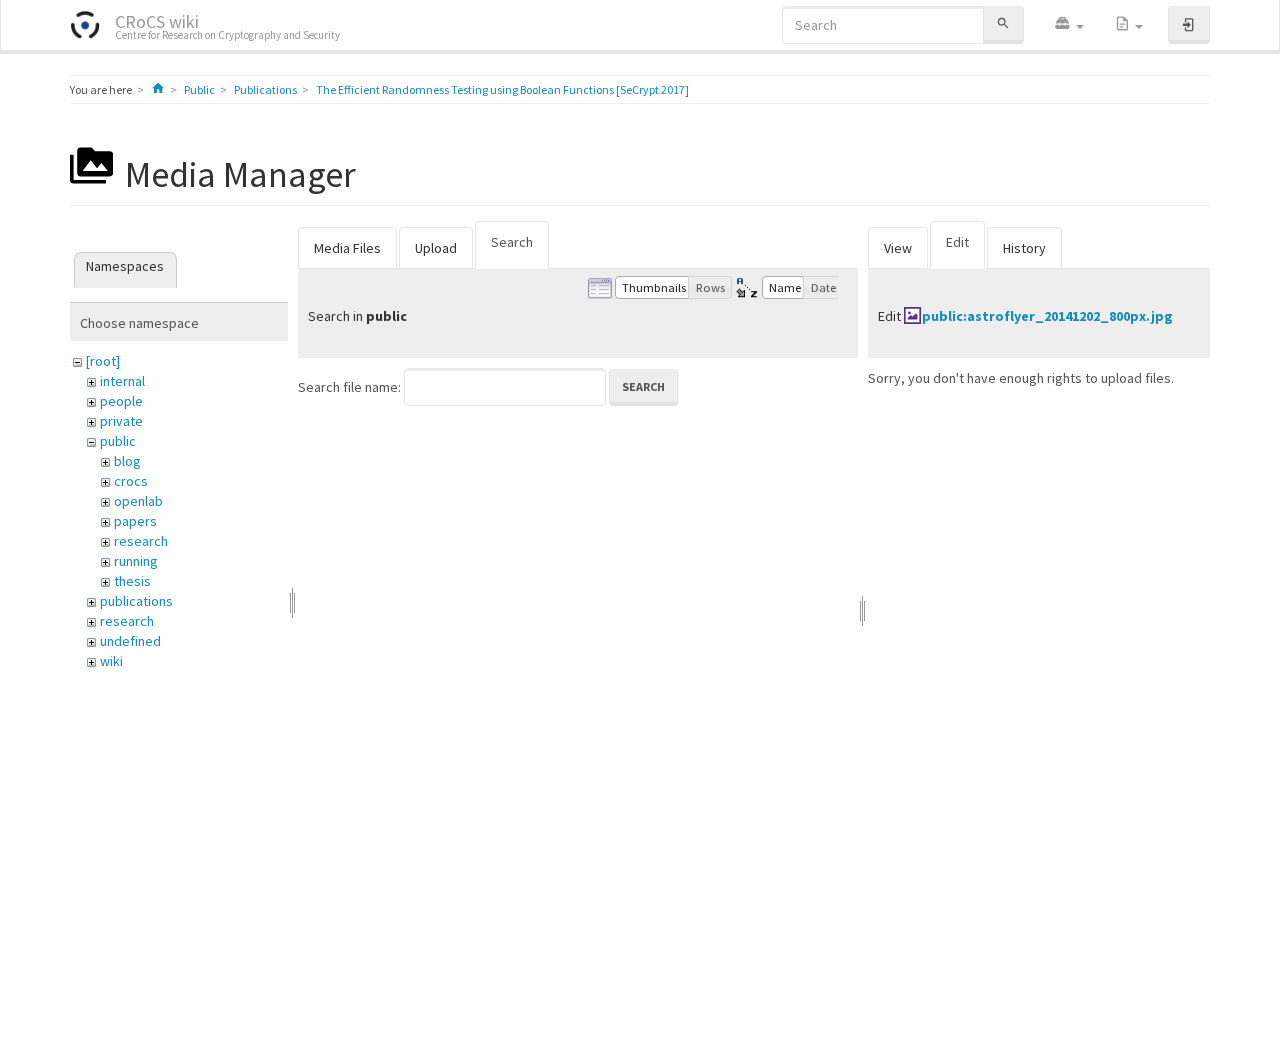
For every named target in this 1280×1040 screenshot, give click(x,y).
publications (136, 601)
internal (122, 381)
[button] (1069, 25)
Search (512, 242)
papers (135, 521)
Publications (265, 89)
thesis (132, 581)
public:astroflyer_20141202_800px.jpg (1047, 316)
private (121, 421)
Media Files (347, 248)
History (1024, 248)
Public (199, 89)
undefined (130, 641)
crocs (131, 481)
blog (127, 461)
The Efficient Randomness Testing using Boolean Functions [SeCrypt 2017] (502, 89)
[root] (103, 361)
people (121, 401)
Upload (436, 248)
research (141, 541)
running (136, 561)
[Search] (1003, 24)
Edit (957, 242)
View (898, 248)
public (118, 441)
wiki (111, 661)
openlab (138, 501)
